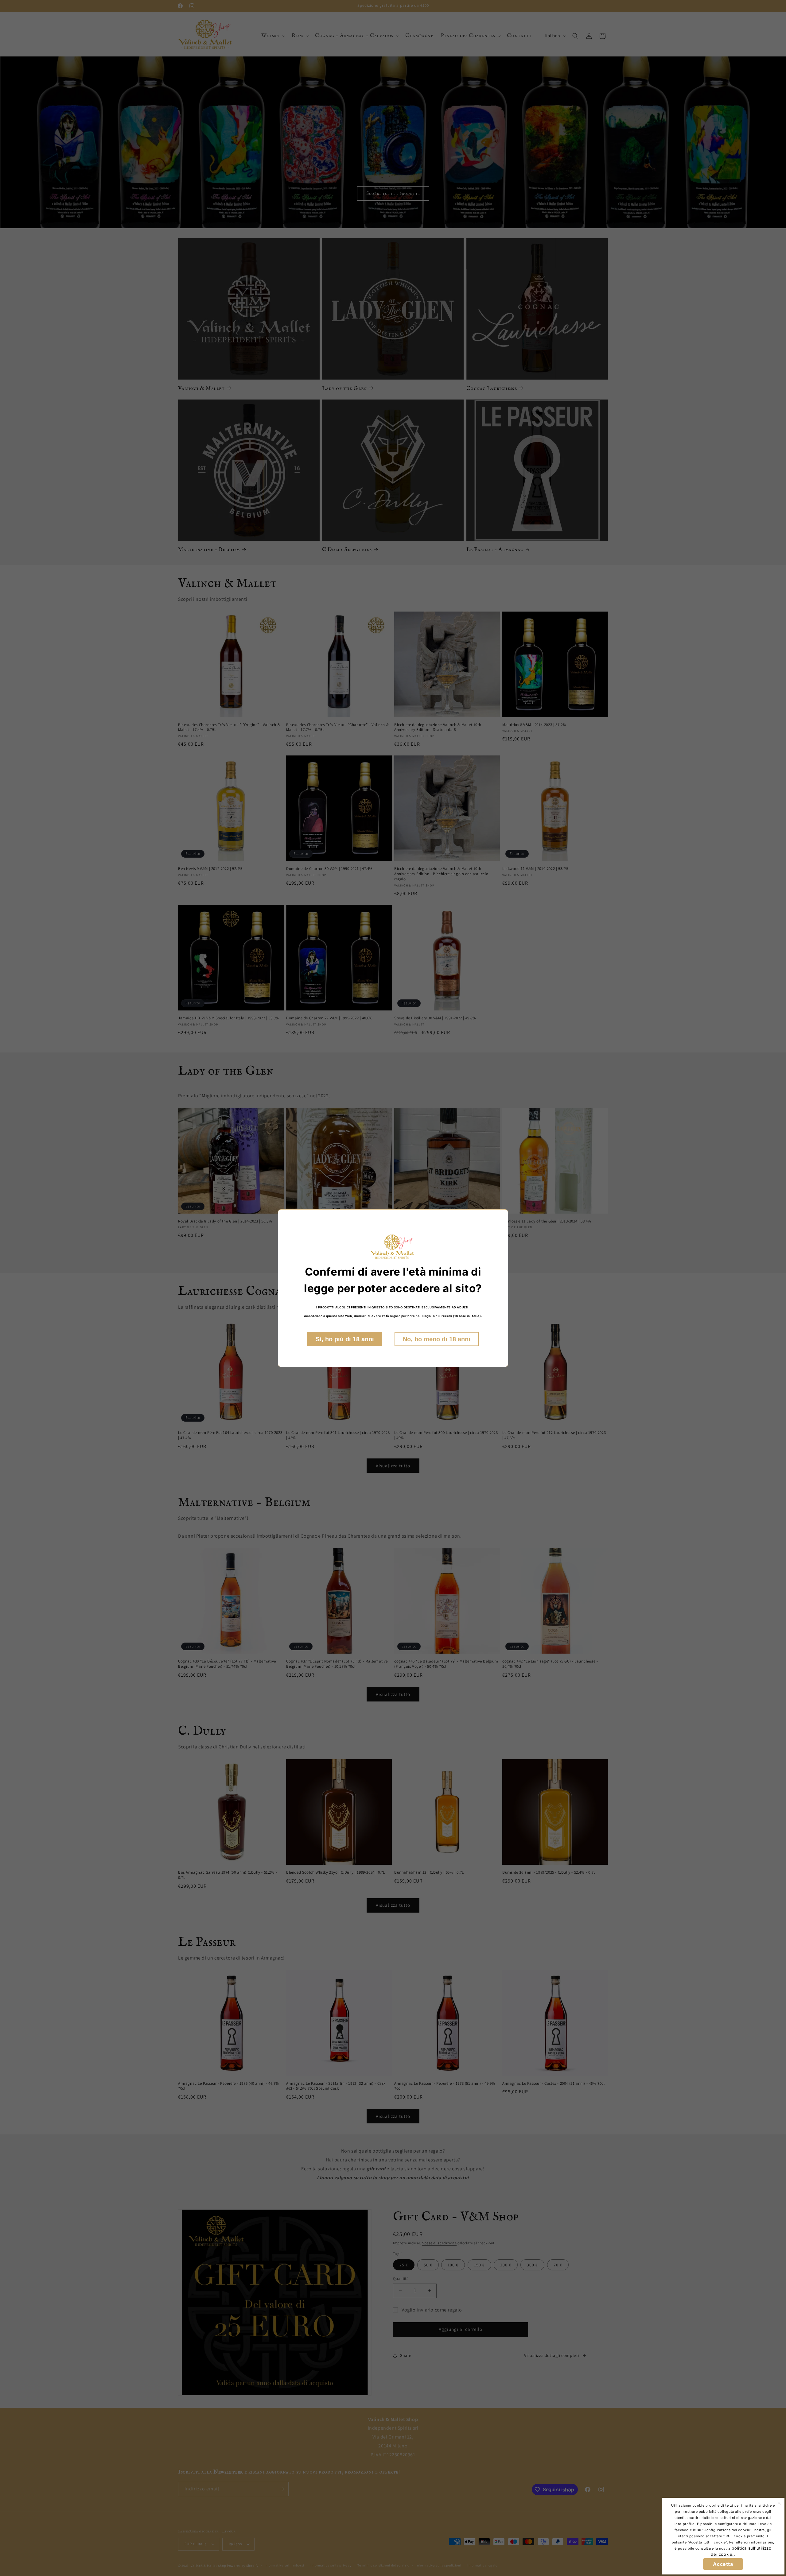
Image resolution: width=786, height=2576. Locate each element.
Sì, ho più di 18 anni (345, 1339)
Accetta (723, 2564)
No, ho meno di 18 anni (437, 1339)
